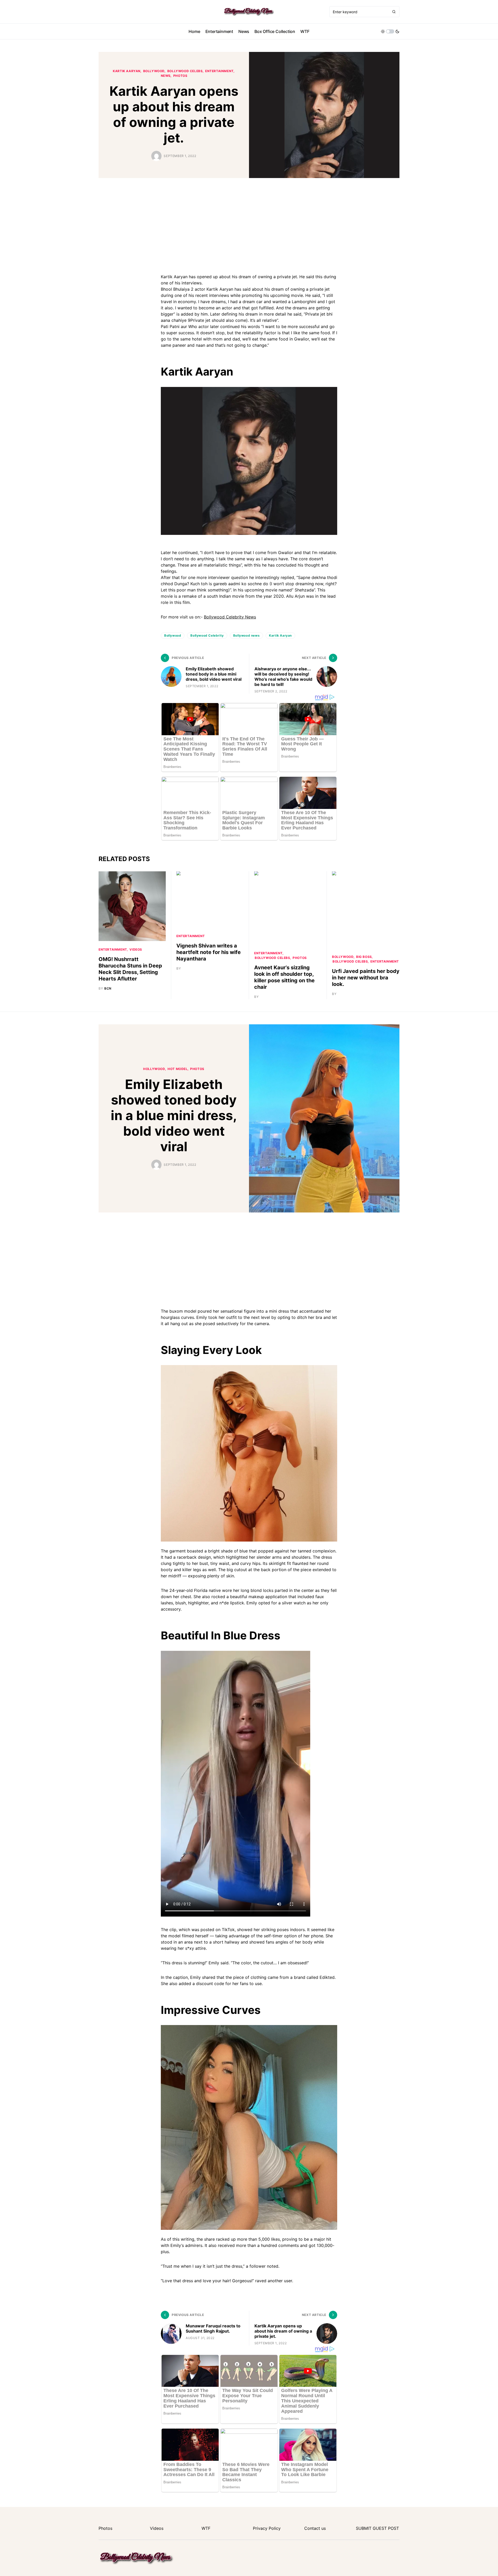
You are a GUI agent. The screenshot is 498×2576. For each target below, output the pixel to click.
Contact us (315, 2528)
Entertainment (219, 71)
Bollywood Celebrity (207, 635)
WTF (206, 2528)
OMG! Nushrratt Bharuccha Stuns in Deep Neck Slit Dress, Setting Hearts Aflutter (130, 969)
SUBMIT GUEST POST (377, 2528)
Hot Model (178, 1069)
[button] (390, 31)
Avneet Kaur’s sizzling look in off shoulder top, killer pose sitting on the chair (284, 977)
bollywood (154, 71)
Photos (180, 76)
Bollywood (173, 635)
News (166, 76)
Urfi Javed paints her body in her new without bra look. (366, 978)
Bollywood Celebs (185, 71)
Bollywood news (246, 635)
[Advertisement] (249, 225)
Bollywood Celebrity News (230, 617)
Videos (136, 949)
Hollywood (154, 1069)
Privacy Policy (267, 2528)
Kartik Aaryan (127, 71)
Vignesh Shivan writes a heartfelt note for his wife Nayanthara (209, 952)
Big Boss (364, 957)
